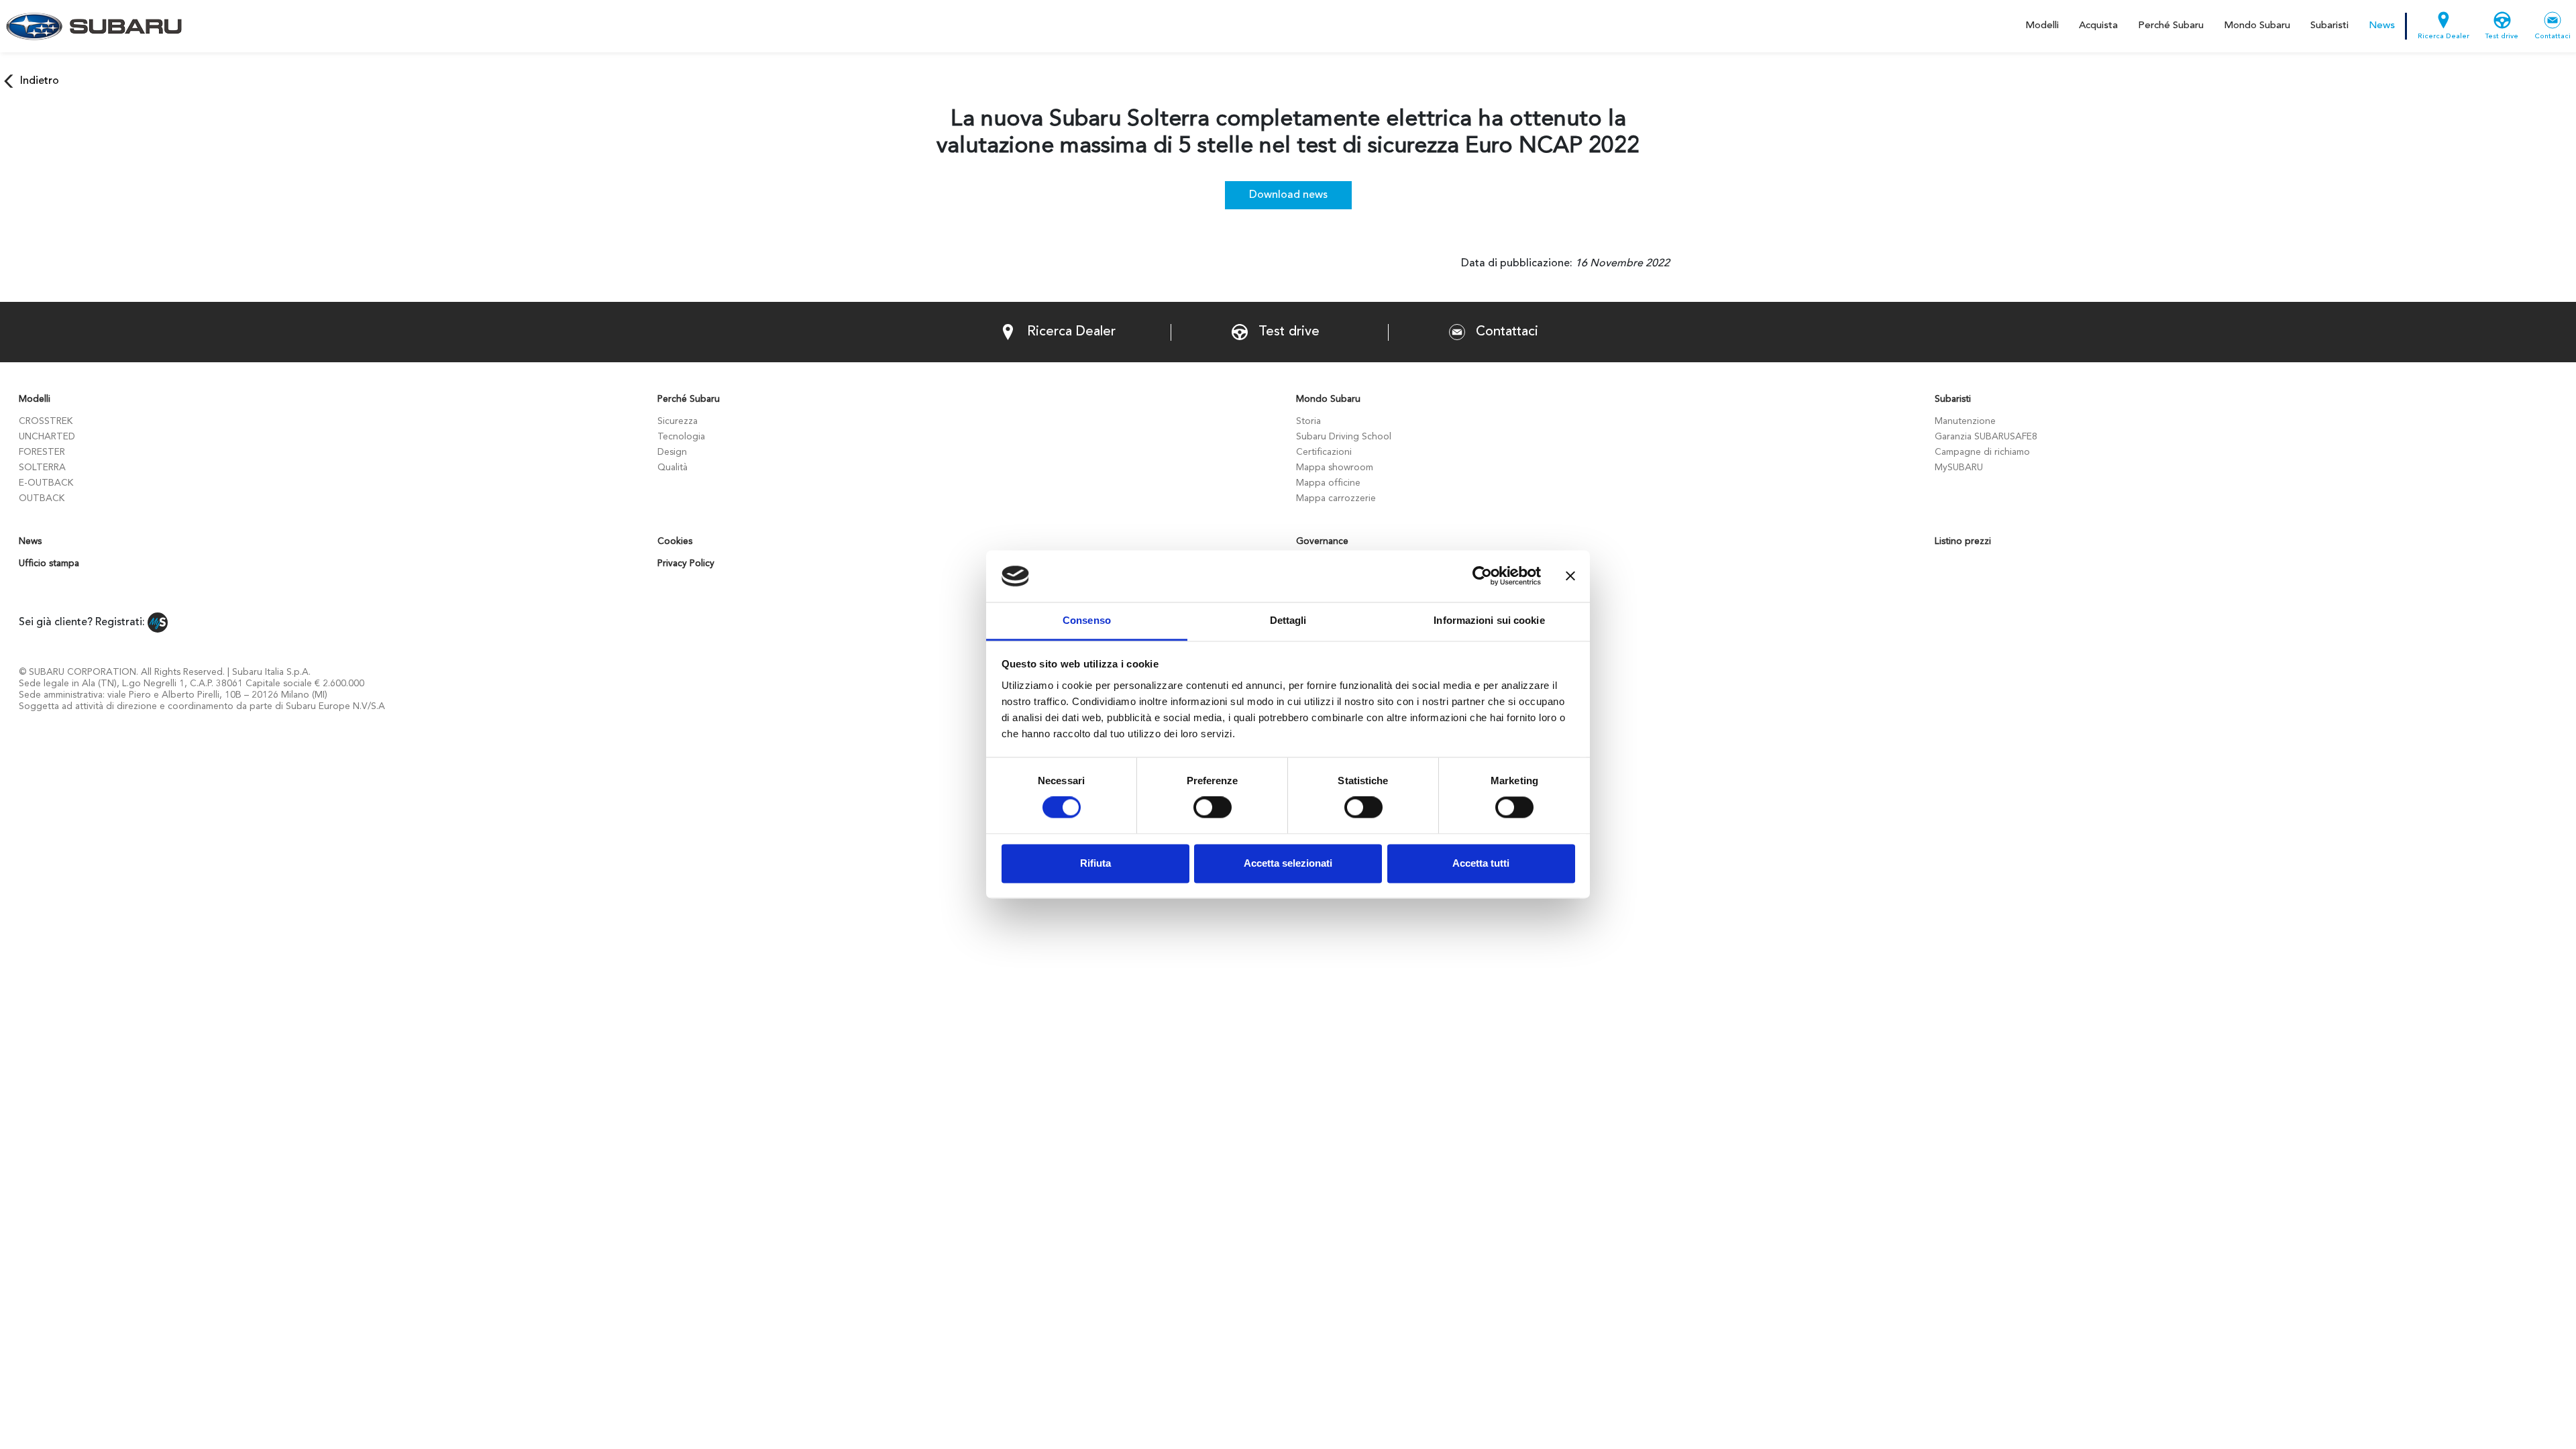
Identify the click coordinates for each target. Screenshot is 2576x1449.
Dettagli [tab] (1288, 620)
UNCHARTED (47, 437)
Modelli (2042, 26)
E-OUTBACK (46, 483)
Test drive (2502, 37)
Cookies (675, 541)
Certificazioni (1324, 452)
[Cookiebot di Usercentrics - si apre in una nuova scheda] (1482, 576)
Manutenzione (1965, 421)
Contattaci (2553, 37)
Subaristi (2329, 26)
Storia (1308, 421)
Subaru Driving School (1344, 437)
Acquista (2098, 26)
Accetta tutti (1481, 863)
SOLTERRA (42, 468)
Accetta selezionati (1288, 863)
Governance (1322, 541)
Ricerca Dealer (2444, 37)
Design (672, 452)
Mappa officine (1328, 483)
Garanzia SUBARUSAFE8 (1986, 437)
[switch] (1213, 808)
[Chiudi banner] (1570, 576)
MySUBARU (1959, 468)
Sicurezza (678, 421)
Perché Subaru (2171, 26)
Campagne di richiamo (1982, 452)
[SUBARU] (92, 26)
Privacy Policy (686, 563)
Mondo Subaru (2257, 26)
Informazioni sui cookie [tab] (1489, 620)
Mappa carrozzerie (1336, 498)
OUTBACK (42, 498)
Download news (1288, 195)
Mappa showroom (1335, 468)
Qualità (673, 468)
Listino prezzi (1963, 541)
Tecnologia (681, 437)
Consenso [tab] (1087, 620)
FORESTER (42, 452)
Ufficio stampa (49, 563)
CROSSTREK (46, 421)
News (2382, 26)
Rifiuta (1095, 863)
